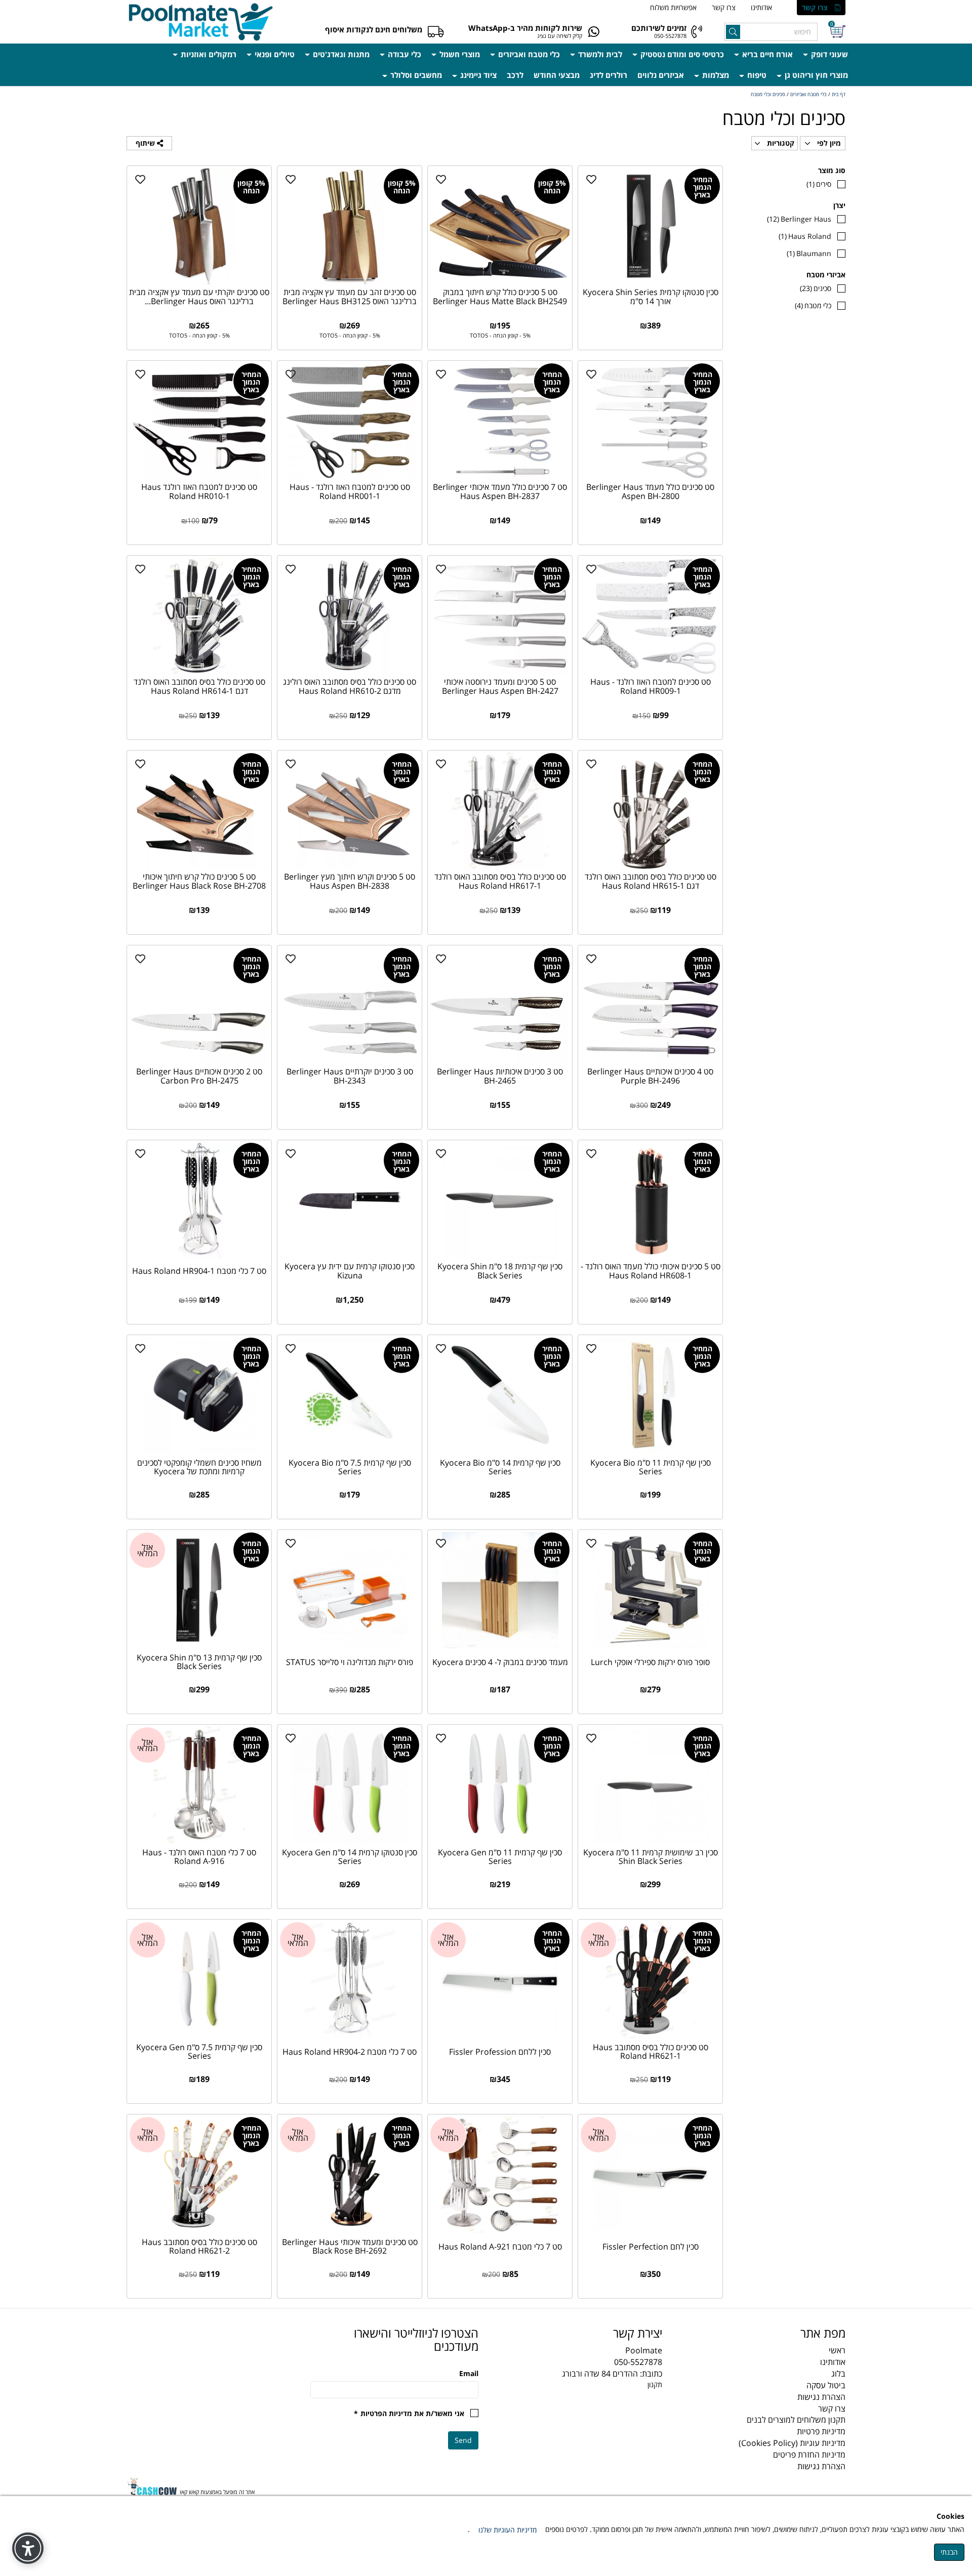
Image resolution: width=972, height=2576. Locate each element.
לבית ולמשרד (599, 54)
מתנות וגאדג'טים (340, 54)
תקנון (655, 2384)
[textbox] (578, 2333)
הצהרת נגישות (821, 2397)
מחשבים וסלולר (415, 75)
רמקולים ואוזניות (208, 54)
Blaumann (809, 253)
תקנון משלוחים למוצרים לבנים (796, 2420)
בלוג (838, 2374)
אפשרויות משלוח (673, 7)
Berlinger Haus (799, 219)
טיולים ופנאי (274, 54)
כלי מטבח (813, 305)
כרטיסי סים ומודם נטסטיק (681, 54)
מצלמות (715, 75)
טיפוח (756, 75)
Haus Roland (805, 236)
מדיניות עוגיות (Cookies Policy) (792, 2443)
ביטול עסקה (826, 2385)
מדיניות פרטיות (821, 2431)
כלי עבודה (403, 54)
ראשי (837, 2350)
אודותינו (761, 7)
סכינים (816, 288)
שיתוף (146, 143)
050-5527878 (670, 36)
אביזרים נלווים (661, 75)
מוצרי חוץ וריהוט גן (815, 75)
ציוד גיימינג (477, 75)
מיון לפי (828, 143)
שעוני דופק (828, 54)
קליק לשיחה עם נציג (560, 36)
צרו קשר (815, 7)
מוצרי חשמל (459, 54)
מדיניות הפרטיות (386, 2413)
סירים (819, 184)
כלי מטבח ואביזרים (528, 54)
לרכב (515, 75)
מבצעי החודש (557, 75)
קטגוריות (780, 143)
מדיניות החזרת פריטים (809, 2455)
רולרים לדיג (609, 75)
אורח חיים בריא (766, 54)
